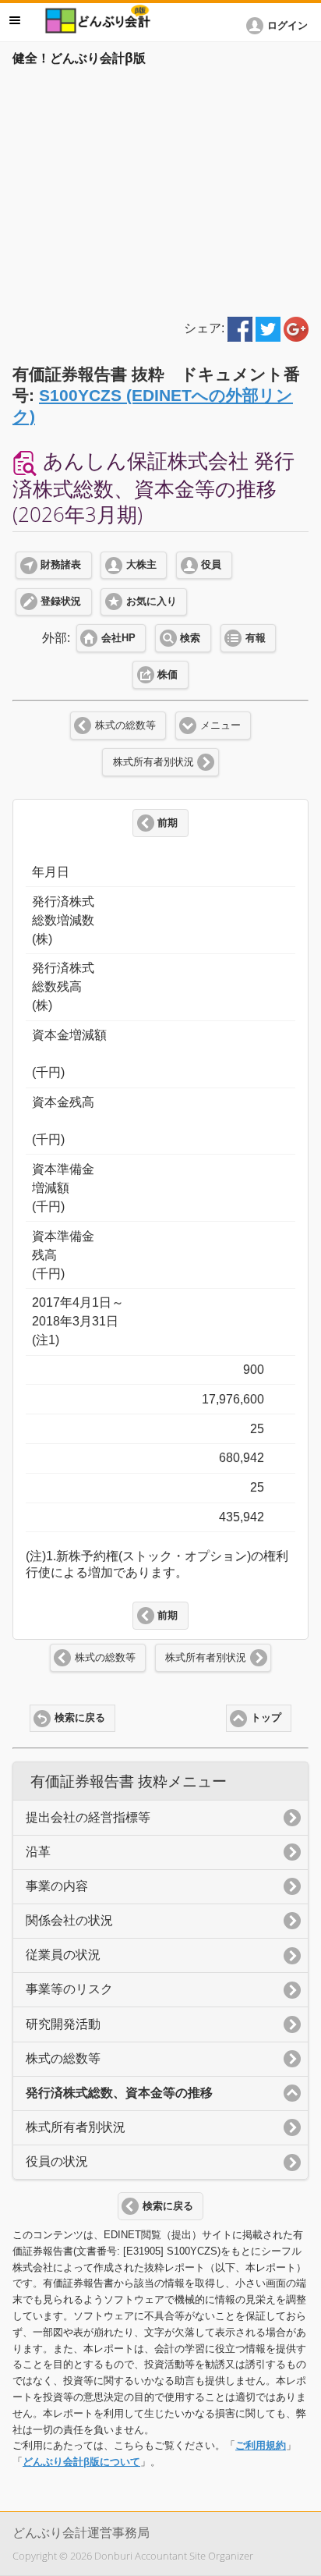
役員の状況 (57, 2161)
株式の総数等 (125, 726)
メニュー (220, 726)
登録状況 (61, 601)
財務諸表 (61, 565)
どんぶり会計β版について (81, 2462)
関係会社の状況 (69, 1920)
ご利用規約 (261, 2445)
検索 (190, 638)
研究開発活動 (63, 2024)
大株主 (141, 565)
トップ (266, 1718)
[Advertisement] (160, 189)
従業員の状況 (63, 1955)
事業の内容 (57, 1886)
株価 (168, 675)
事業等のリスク (69, 1989)
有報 (256, 638)
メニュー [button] (15, 20)
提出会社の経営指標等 (88, 1817)
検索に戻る (80, 1718)
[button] (280, 26)
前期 (168, 823)
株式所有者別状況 (153, 762)
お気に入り (152, 601)
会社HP (118, 638)
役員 (211, 565)
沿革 (38, 1852)
